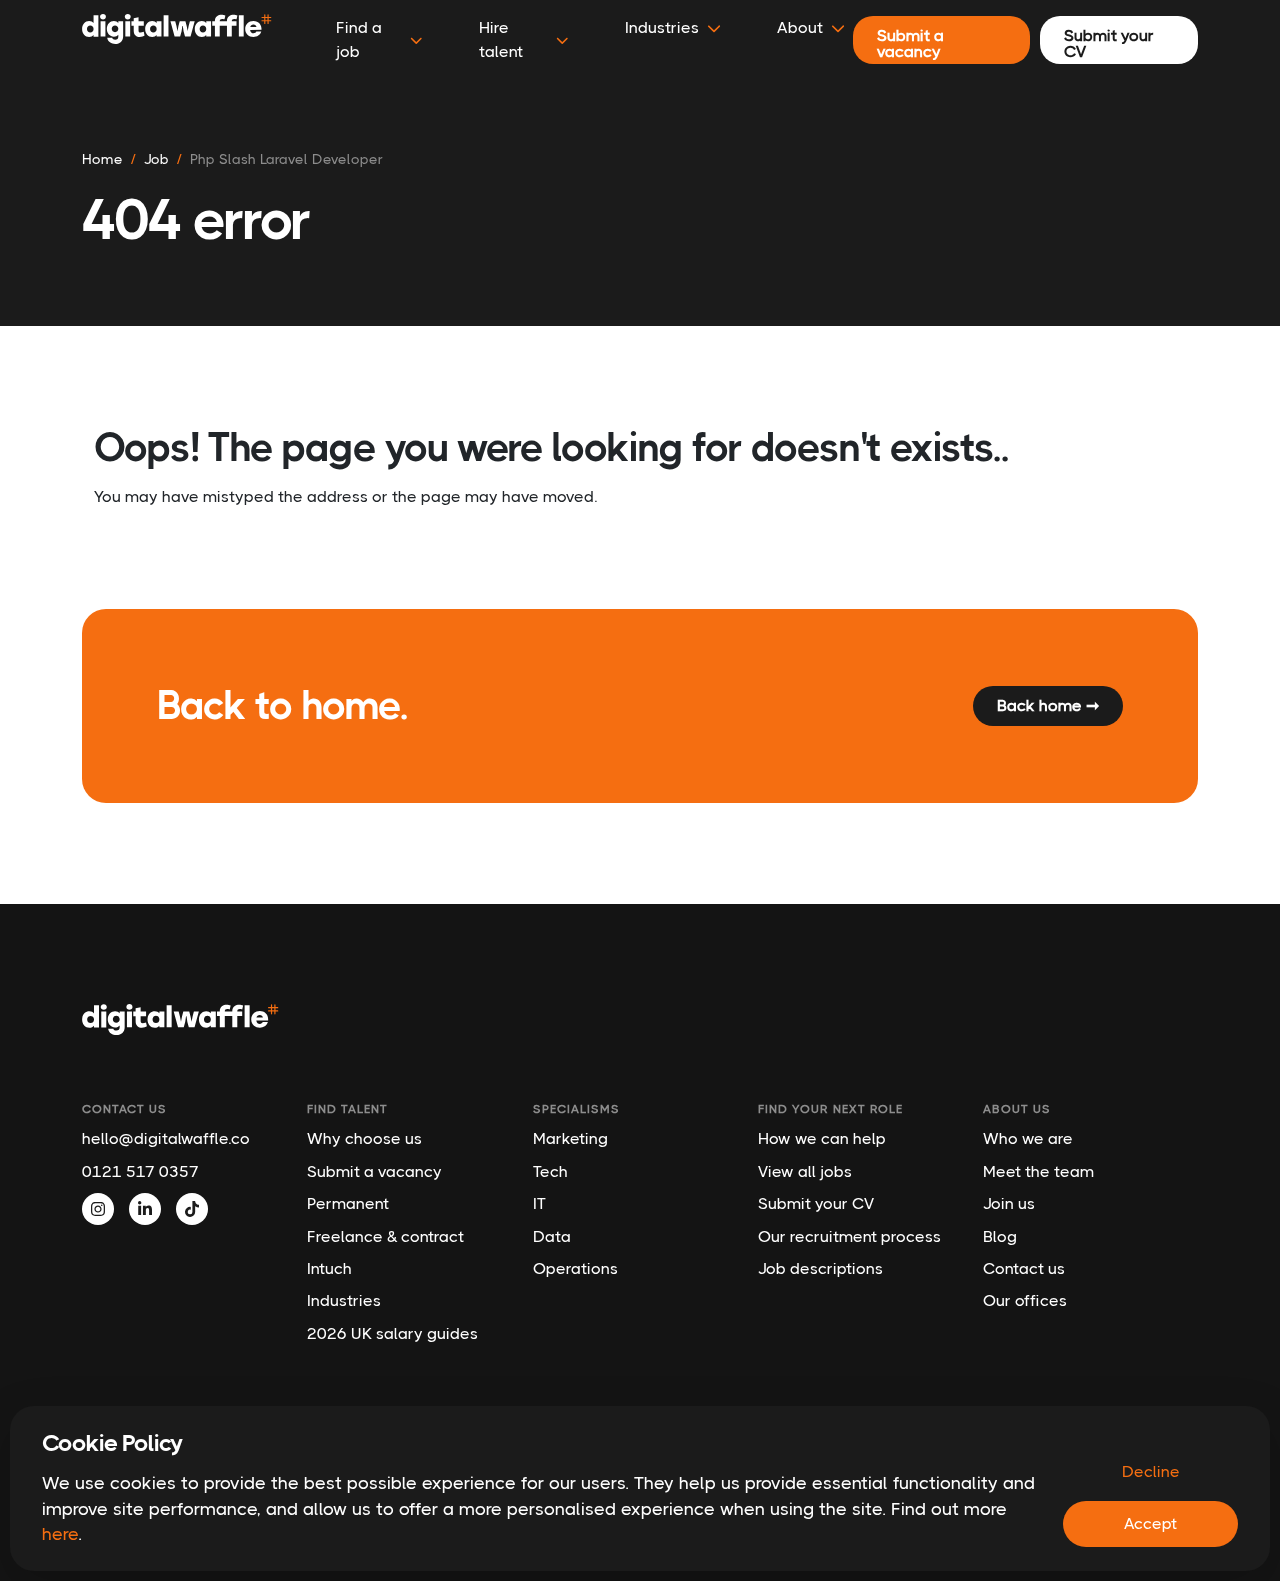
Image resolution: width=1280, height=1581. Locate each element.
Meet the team (1038, 1171)
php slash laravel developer (286, 159)
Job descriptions (820, 1268)
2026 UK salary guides (392, 1333)
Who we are (1028, 1138)
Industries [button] (662, 27)
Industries (344, 1300)
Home (102, 159)
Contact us (1024, 1268)
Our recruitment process (849, 1236)
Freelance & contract (385, 1236)
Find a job (359, 39)
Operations (575, 1268)
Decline (1151, 1471)
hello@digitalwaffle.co (166, 1138)
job (156, 159)
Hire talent (501, 39)
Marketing (570, 1138)
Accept (1150, 1523)
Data (552, 1236)
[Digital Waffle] (177, 40)
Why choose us (364, 1138)
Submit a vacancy (374, 1171)
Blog (1000, 1236)
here (60, 1534)
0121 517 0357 (140, 1171)
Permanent (348, 1203)
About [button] (800, 27)
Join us (1009, 1203)
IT (539, 1203)
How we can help (822, 1138)
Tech (550, 1171)
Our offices (1025, 1300)
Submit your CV (816, 1203)
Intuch (329, 1268)
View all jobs (805, 1171)
